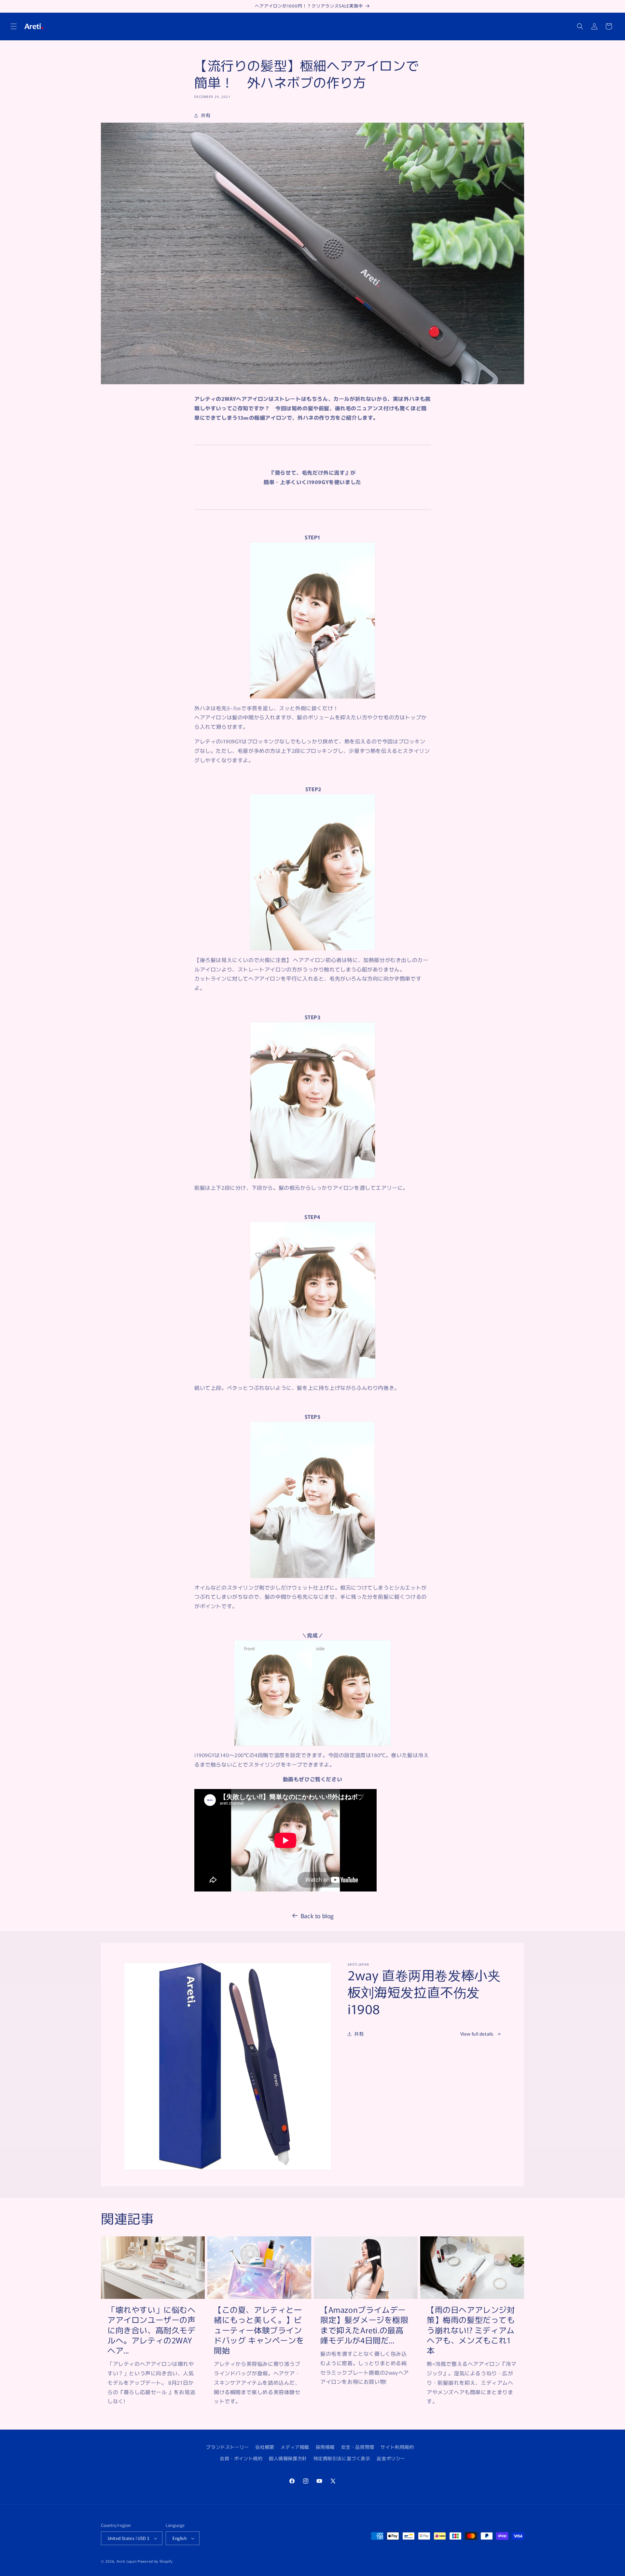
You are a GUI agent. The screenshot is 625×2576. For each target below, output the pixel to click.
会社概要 (265, 2447)
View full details (477, 2034)
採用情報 (325, 2447)
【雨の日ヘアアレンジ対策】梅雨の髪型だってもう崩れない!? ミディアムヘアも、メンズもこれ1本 (471, 2330)
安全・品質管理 (358, 2447)
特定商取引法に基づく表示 (342, 2458)
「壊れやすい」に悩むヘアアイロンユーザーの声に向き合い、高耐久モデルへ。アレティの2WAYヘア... (152, 2330)
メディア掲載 (295, 2447)
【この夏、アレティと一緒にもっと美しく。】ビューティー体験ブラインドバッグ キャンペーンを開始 (259, 2330)
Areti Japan (127, 2561)
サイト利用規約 (397, 2447)
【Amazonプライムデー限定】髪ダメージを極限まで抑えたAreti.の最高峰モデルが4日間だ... (364, 2325)
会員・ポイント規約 (241, 2458)
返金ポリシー (391, 2458)
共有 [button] (206, 115)
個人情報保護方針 (288, 2458)
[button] (14, 26)
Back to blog (317, 1916)
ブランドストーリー (227, 2447)
